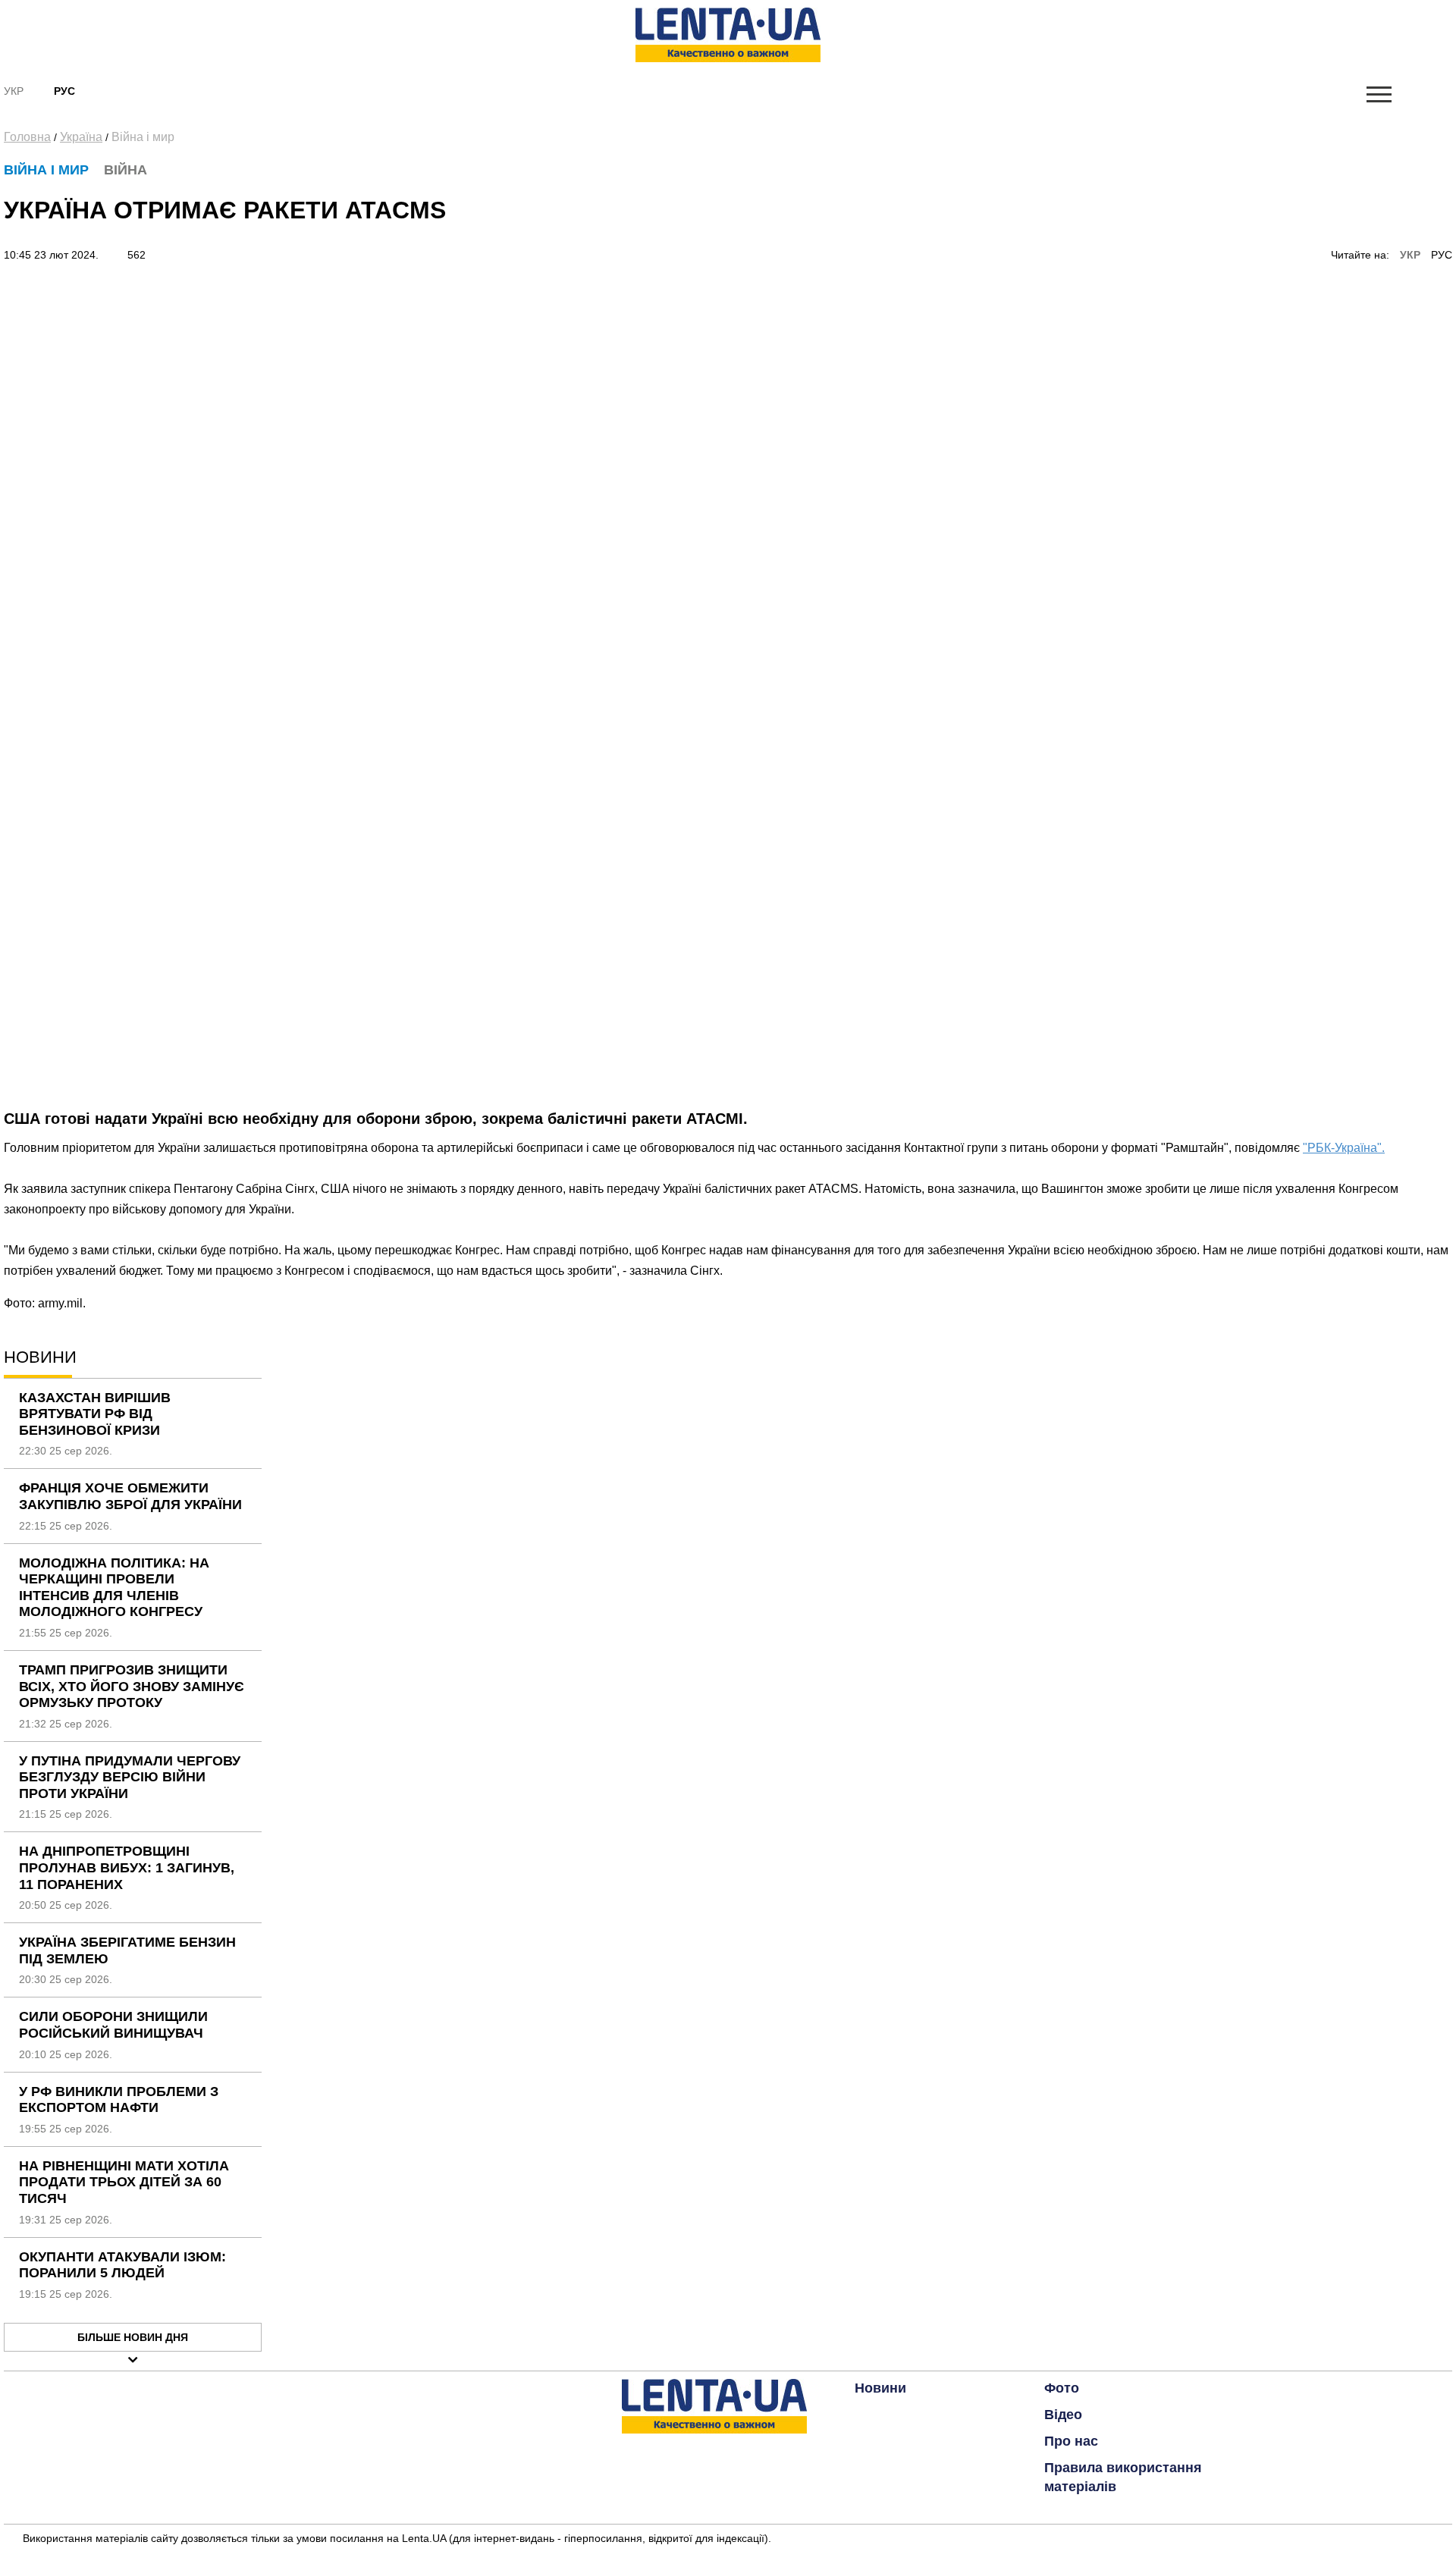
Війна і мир (143, 137)
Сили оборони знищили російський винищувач (113, 2025)
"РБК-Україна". (1344, 1148)
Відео (1063, 2415)
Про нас (1071, 2441)
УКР (1410, 255)
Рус (64, 91)
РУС (1442, 255)
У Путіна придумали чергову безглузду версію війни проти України (130, 1777)
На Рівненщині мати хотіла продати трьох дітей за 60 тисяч (124, 2182)
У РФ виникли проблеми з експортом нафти (119, 2100)
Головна (27, 137)
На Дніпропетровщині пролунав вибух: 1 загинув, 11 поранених (127, 1867)
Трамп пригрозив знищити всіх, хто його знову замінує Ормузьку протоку (132, 1686)
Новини (880, 2388)
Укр (14, 91)
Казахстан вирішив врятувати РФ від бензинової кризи (95, 1414)
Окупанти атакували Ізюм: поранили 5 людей (122, 2265)
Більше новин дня (133, 2337)
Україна (81, 137)
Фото (1062, 2388)
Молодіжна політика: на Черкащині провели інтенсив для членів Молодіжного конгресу (114, 1588)
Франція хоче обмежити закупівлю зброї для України (130, 1496)
